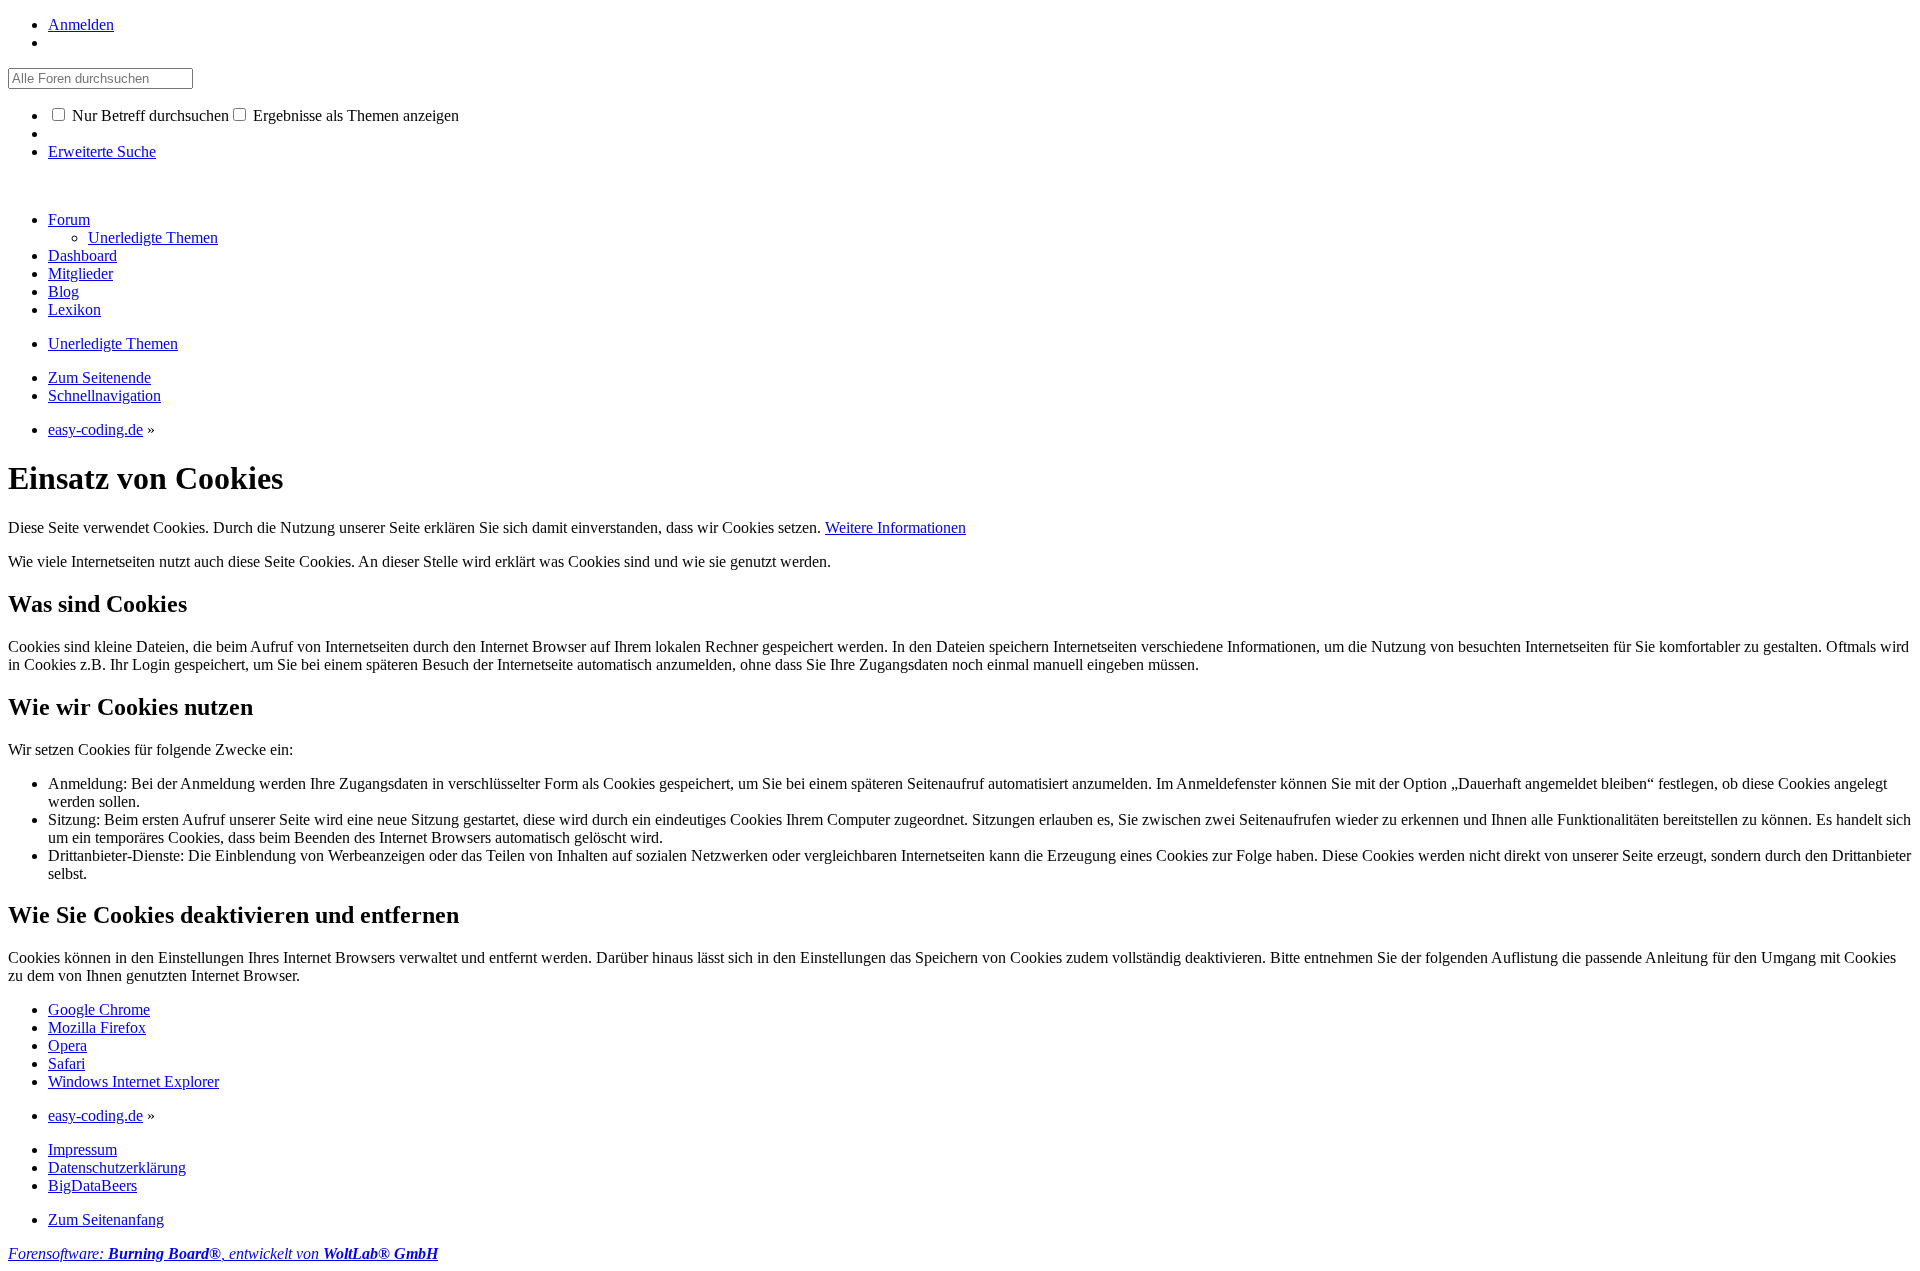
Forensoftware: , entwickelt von (223, 1253)
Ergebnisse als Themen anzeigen (354, 115)
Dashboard (82, 255)
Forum (69, 219)
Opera (67, 1045)
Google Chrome (99, 1009)
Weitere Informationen (895, 527)
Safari (66, 1063)
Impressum (82, 1149)
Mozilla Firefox (97, 1027)
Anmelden (81, 24)
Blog (63, 291)
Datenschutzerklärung (117, 1167)
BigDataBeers (92, 1185)
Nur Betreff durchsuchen (148, 115)
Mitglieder (80, 273)
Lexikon (74, 309)
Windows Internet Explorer (133, 1081)
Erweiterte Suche (102, 151)
